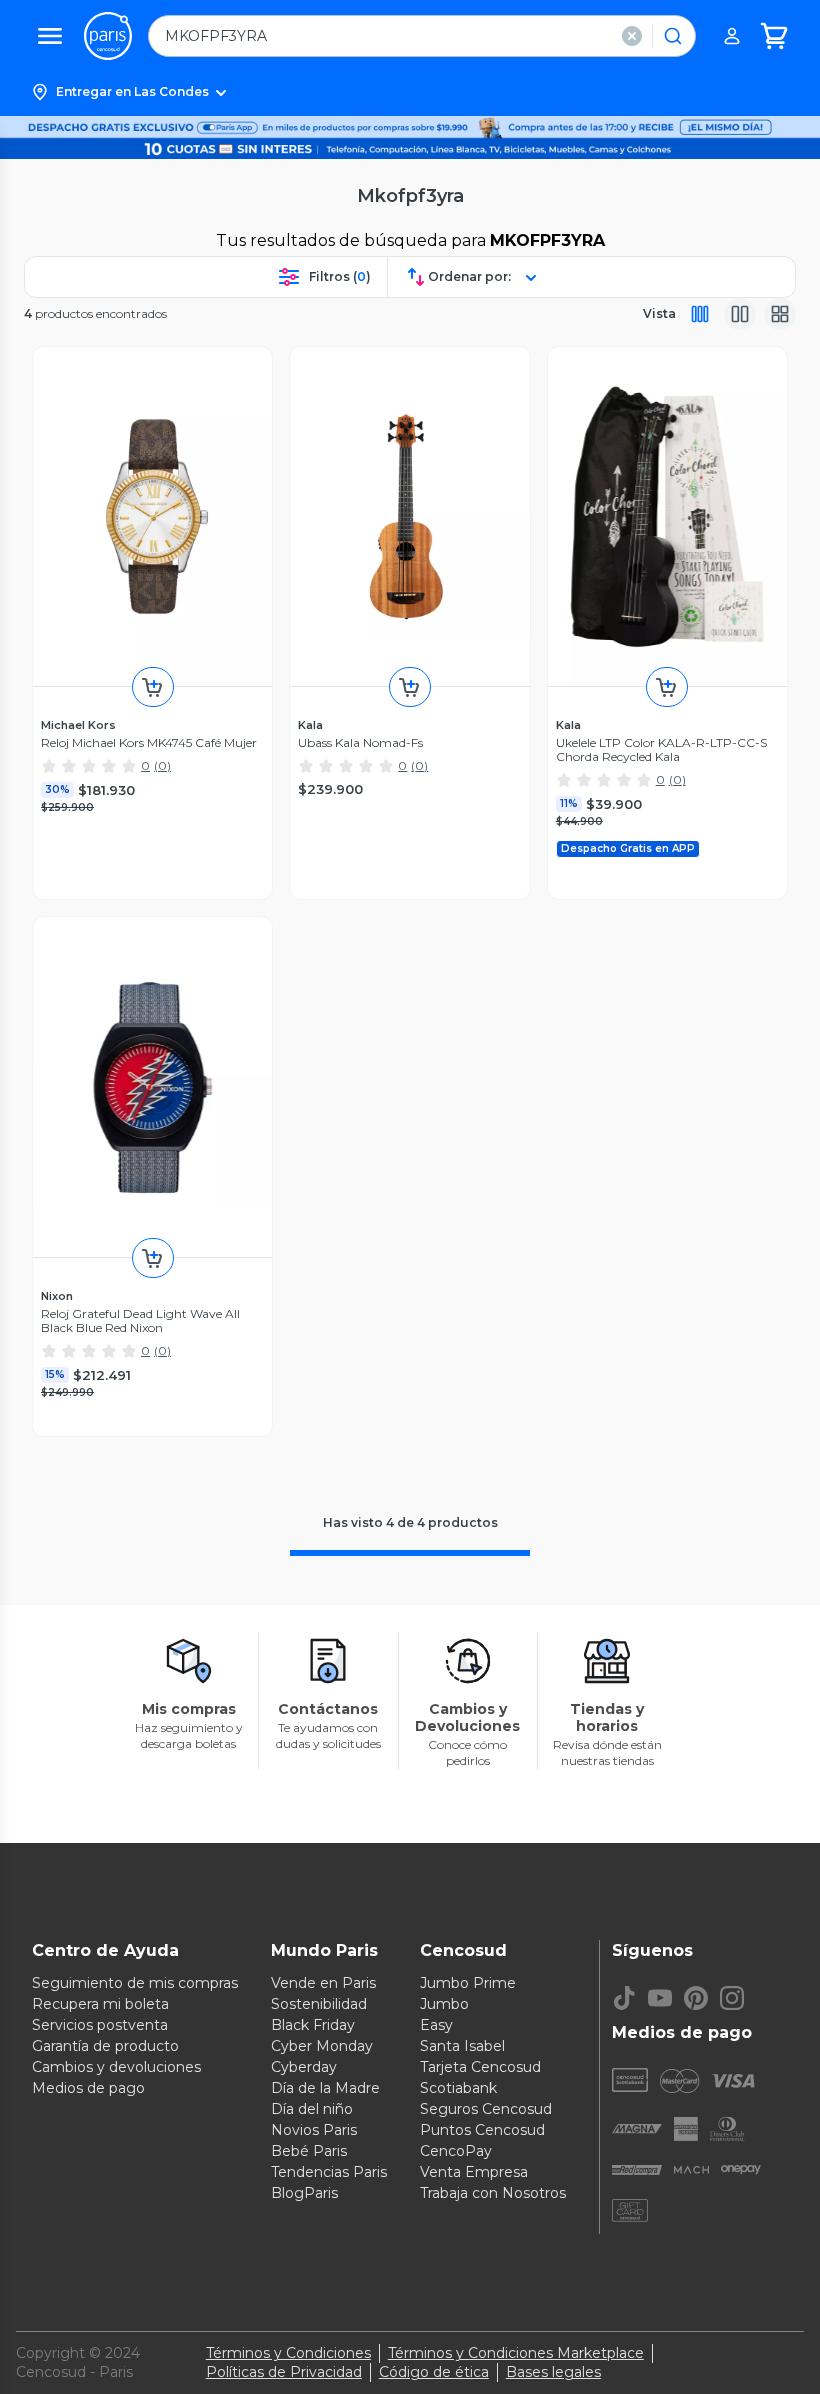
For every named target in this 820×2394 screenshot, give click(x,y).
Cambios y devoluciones (116, 2067)
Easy (436, 2025)
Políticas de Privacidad (284, 2372)
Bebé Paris (309, 2151)
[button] (410, 92)
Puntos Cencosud (482, 2130)
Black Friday (313, 2025)
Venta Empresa (474, 2172)
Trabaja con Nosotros (493, 2193)
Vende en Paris (323, 1983)
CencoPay (456, 2151)
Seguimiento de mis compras (135, 1983)
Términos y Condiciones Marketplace (516, 2353)
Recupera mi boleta (100, 2004)
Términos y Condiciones (288, 2353)
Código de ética (434, 2372)
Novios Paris (314, 2130)
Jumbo (444, 2004)
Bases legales (553, 2372)
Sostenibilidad (319, 2004)
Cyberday (304, 2067)
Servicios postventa (100, 2025)
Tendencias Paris (329, 2172)
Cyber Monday (322, 2046)
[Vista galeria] (780, 314)
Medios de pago (88, 2088)
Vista (659, 313)
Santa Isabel (462, 2046)
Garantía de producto (105, 2046)
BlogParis (304, 2193)
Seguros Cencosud (486, 2109)
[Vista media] (740, 314)
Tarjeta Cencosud (480, 2067)
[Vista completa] (700, 314)
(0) (162, 765)
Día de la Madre (325, 2088)
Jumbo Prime (468, 1983)
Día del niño (312, 2109)
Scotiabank (458, 2088)
